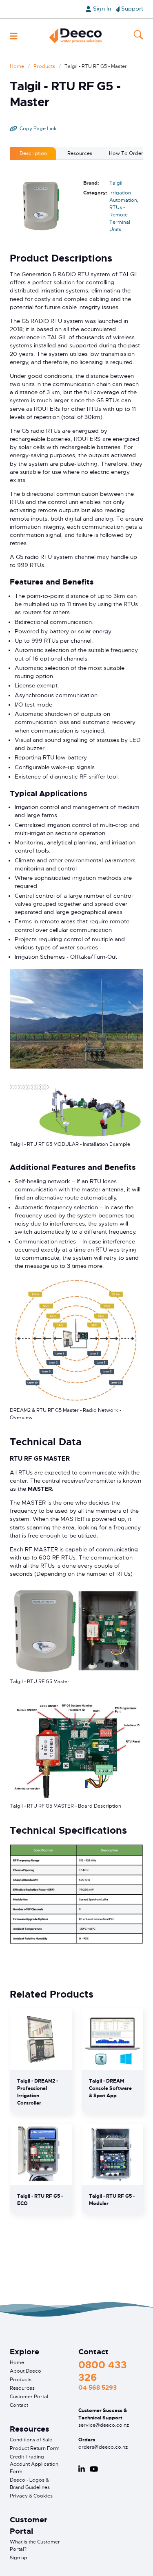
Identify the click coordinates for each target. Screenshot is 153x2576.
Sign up (19, 2558)
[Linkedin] (82, 2469)
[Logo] (75, 36)
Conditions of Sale (31, 2440)
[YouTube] (94, 2469)
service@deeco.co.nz (104, 2425)
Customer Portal (29, 2397)
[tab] (33, 153)
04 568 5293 (98, 2388)
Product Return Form (35, 2448)
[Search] (138, 36)
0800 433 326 (103, 2371)
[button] (14, 36)
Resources (22, 2388)
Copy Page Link (38, 129)
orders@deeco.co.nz (103, 2447)
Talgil (116, 183)
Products (44, 66)
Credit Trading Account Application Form (34, 2464)
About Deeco (25, 2371)
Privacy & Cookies (31, 2496)
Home (17, 66)
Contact (19, 2405)
